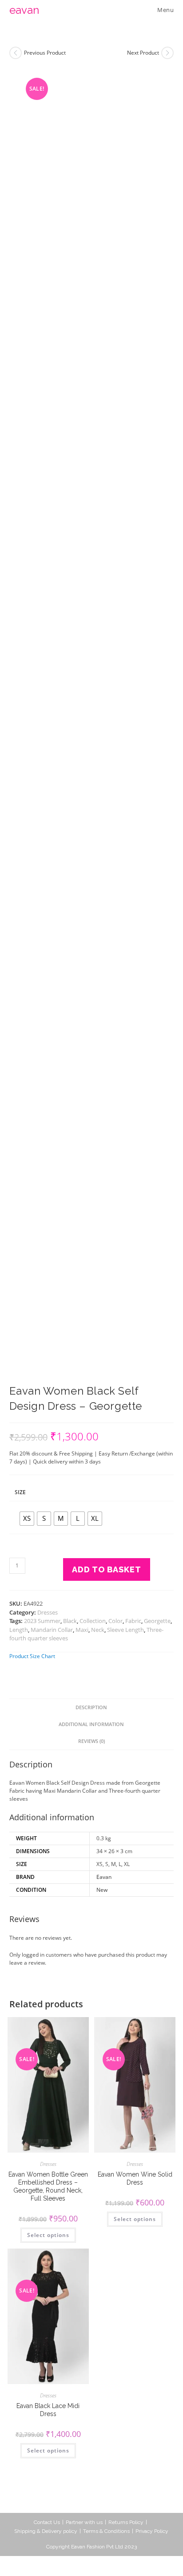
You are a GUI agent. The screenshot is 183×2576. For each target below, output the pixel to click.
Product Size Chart (32, 1656)
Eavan (104, 1877)
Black (70, 1621)
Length (19, 1630)
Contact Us (47, 2522)
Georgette (157, 1621)
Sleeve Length (125, 1630)
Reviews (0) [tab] (91, 1741)
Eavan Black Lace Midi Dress (48, 2410)
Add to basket (107, 1569)
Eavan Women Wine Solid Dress (135, 2178)
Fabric (133, 1621)
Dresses (48, 1612)
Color (115, 1621)
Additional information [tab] (91, 1724)
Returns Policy (126, 2522)
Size (20, 1492)
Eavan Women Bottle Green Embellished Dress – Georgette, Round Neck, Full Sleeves (48, 2187)
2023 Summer (42, 1621)
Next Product (143, 53)
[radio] (27, 1519)
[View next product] (167, 53)
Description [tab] (91, 1707)
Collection (93, 1621)
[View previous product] (16, 53)
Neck (98, 1630)
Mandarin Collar (52, 1630)
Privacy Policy (152, 2531)
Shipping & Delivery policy (46, 2531)
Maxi (82, 1630)
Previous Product (45, 53)
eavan (24, 10)
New (102, 1890)
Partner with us (84, 2522)
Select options (48, 2235)
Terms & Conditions (106, 2531)
